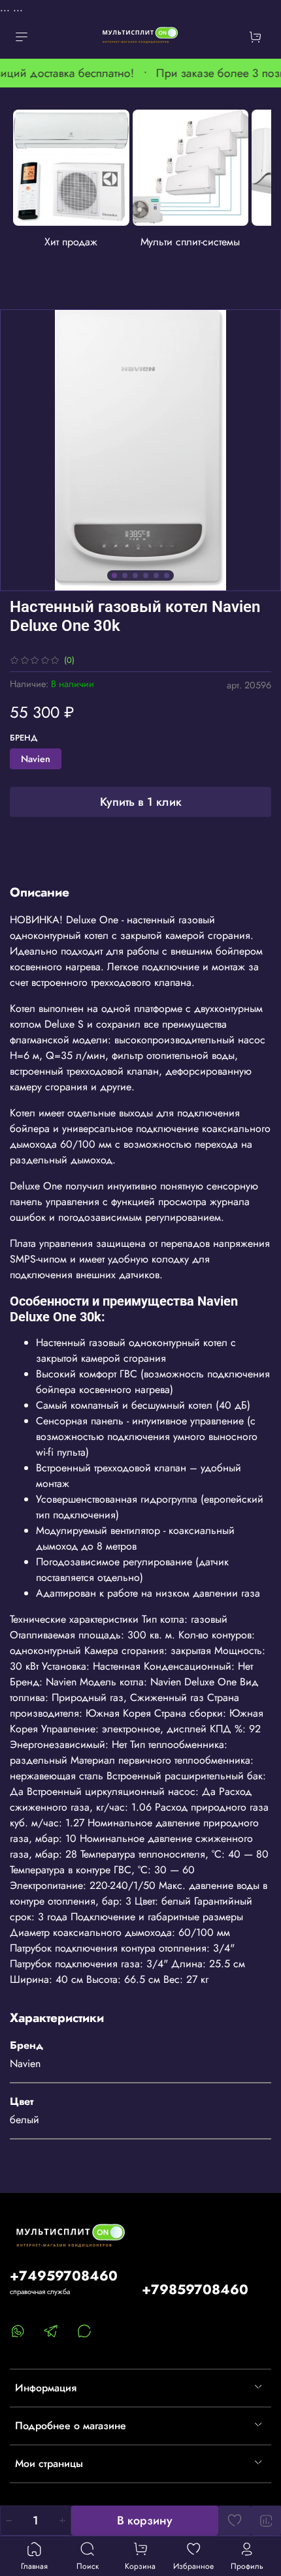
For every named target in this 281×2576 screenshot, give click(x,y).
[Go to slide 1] (114, 575)
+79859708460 (195, 2290)
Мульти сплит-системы (190, 241)
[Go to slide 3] (135, 575)
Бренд (24, 738)
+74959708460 (64, 2276)
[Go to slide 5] (156, 575)
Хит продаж (71, 241)
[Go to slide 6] (167, 575)
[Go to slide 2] (125, 575)
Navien (36, 759)
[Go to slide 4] (146, 575)
